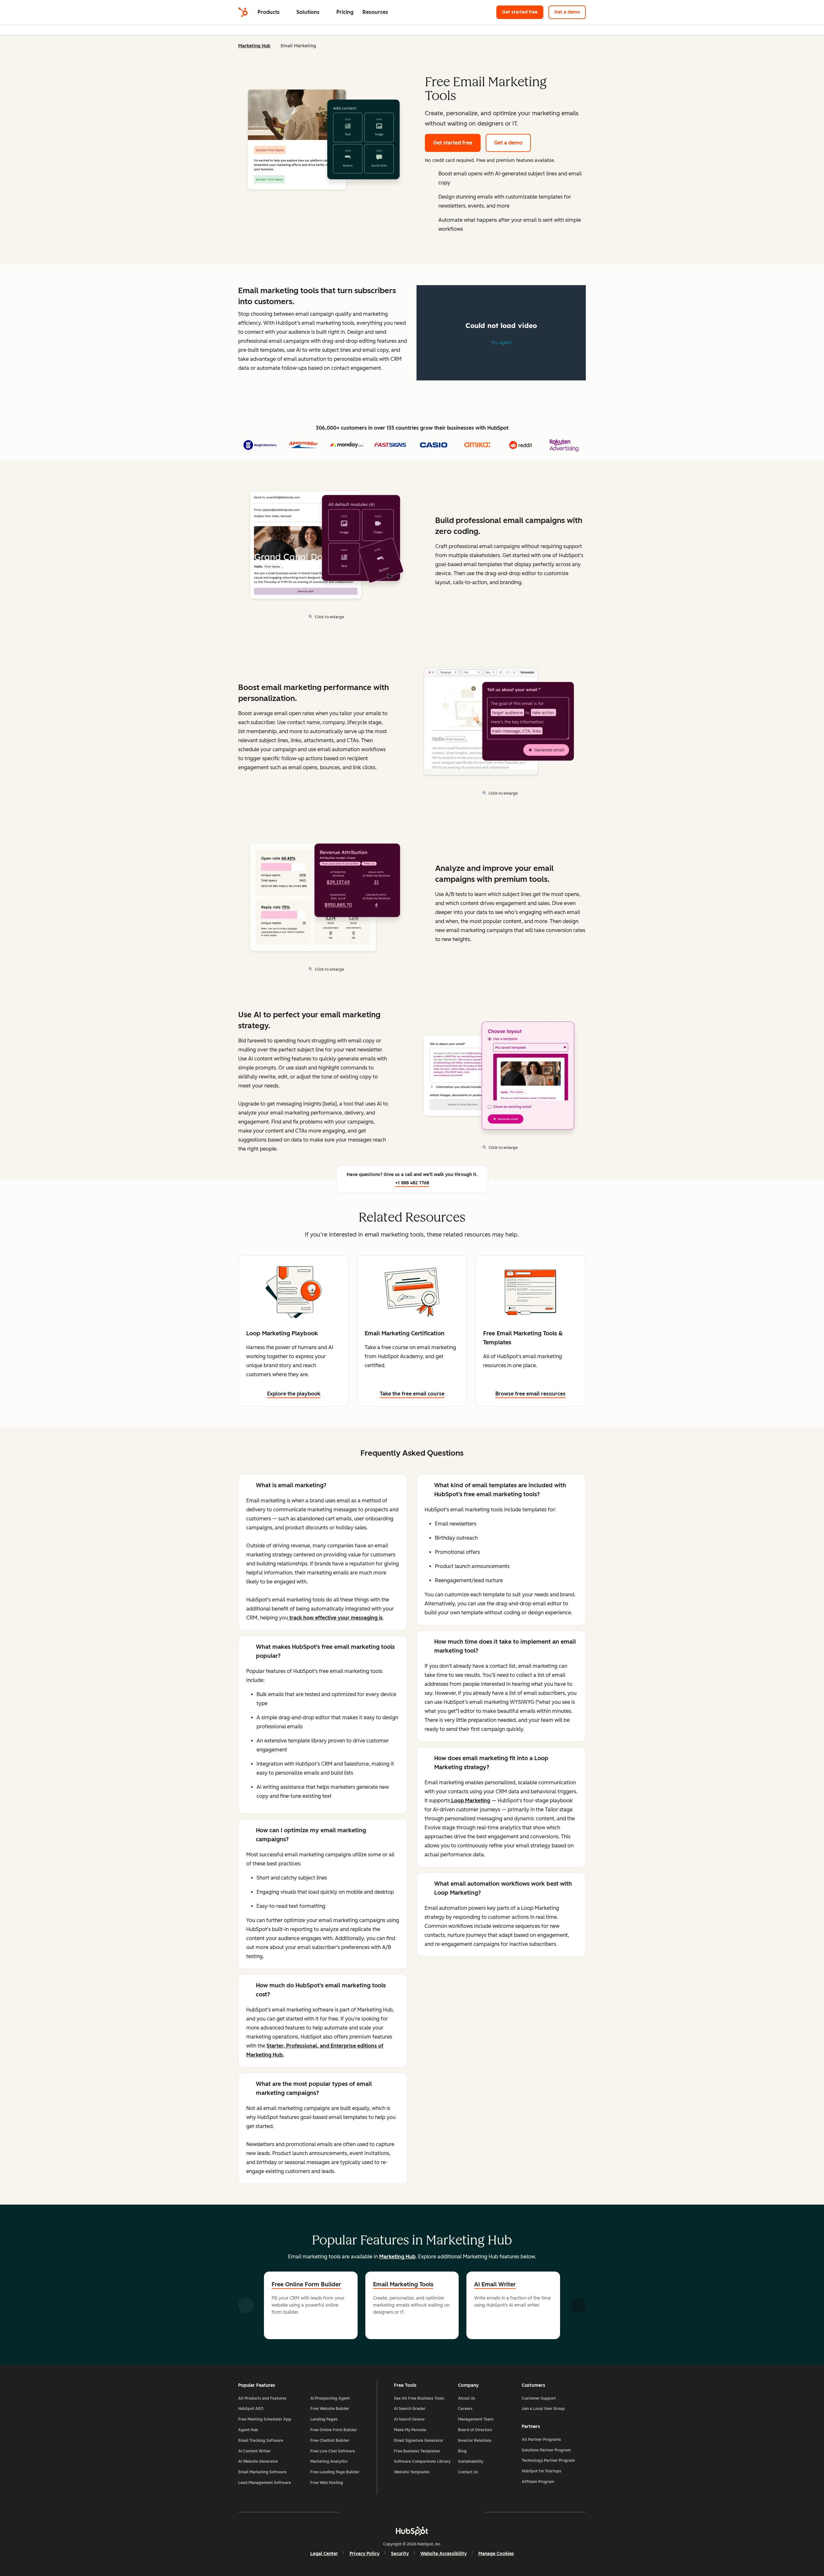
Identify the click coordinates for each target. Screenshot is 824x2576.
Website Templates (412, 2472)
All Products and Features (262, 2398)
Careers (465, 2409)
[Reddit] (449, 2512)
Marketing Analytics (329, 2461)
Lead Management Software (265, 2483)
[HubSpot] (243, 12)
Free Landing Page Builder (335, 2472)
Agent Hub (248, 2430)
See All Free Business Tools (419, 2398)
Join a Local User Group (543, 2409)
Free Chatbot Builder (330, 2441)
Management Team (476, 2419)
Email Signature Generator (419, 2441)
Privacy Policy (365, 2554)
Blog (462, 2451)
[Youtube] (393, 2512)
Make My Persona (410, 2430)
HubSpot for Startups (542, 2471)
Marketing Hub (254, 46)
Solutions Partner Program (546, 2450)
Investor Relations (475, 2441)
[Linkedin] (431, 2512)
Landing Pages (324, 2419)
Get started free (520, 12)
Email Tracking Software (261, 2441)
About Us (467, 2398)
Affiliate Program (538, 2482)
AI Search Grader (410, 2409)
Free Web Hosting (327, 2483)
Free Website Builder (330, 2409)
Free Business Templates (417, 2451)
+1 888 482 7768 (412, 1183)
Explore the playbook (294, 1394)
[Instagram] (375, 2512)
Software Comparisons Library (422, 2461)
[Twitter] (412, 2512)
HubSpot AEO (251, 2409)
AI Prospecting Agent (330, 2398)
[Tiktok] (468, 2512)
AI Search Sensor (409, 2419)
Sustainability (471, 2461)
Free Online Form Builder (306, 2284)
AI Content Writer (254, 2451)
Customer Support (539, 2398)
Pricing (345, 12)
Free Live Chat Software (333, 2451)
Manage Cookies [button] (496, 2554)
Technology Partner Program (548, 2460)
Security (400, 2554)
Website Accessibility (444, 2554)
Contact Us (468, 2472)
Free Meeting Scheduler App (265, 2419)
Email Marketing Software (262, 2472)
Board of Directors (475, 2430)
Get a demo (567, 12)
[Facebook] (356, 2512)
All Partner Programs (541, 2440)
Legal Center (324, 2554)
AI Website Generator (258, 2461)
